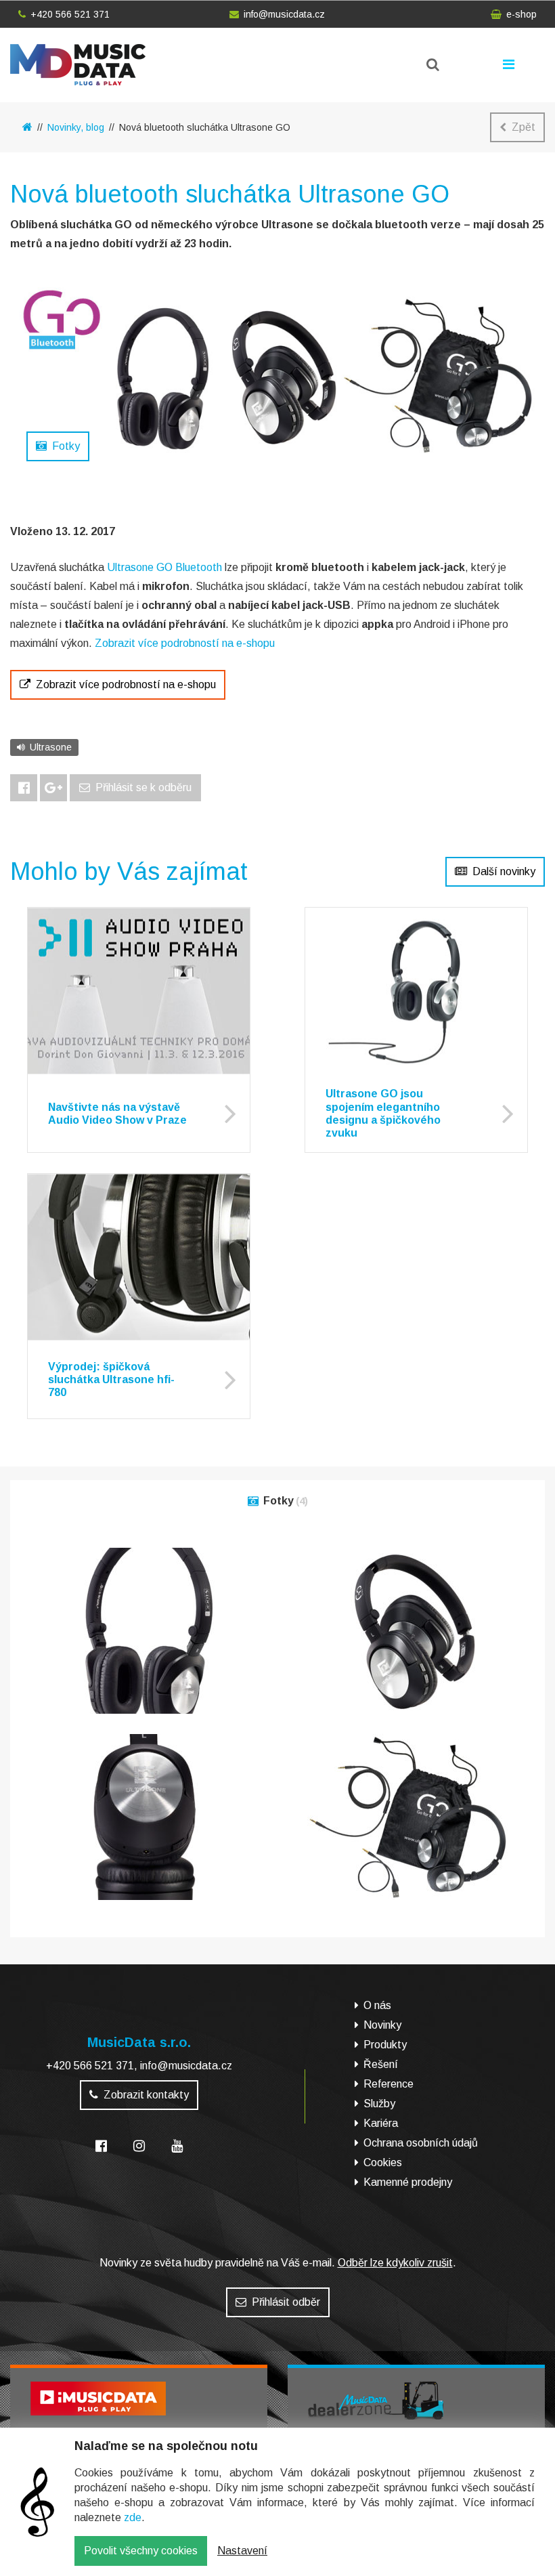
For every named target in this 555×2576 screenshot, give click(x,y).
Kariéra (381, 2123)
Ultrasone (51, 747)
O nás (377, 2005)
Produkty (385, 2045)
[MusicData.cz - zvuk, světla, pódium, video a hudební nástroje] (27, 127)
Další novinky (504, 871)
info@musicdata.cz (284, 14)
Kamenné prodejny (408, 2182)
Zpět (524, 127)
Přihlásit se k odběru (143, 787)
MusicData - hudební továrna (78, 65)
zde (133, 2517)
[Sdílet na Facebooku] (24, 788)
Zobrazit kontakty (146, 2095)
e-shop (521, 14)
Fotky (66, 446)
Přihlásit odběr (286, 2302)
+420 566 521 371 (70, 14)
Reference (388, 2084)
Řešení (381, 2064)
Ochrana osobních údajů (421, 2143)
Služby (379, 2104)
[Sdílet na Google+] (53, 788)
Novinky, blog (76, 127)
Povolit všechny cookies (141, 2551)
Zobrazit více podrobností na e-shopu (185, 643)
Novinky (382, 2025)
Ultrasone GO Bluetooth (164, 567)
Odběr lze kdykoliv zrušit (395, 2263)
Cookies (383, 2162)
